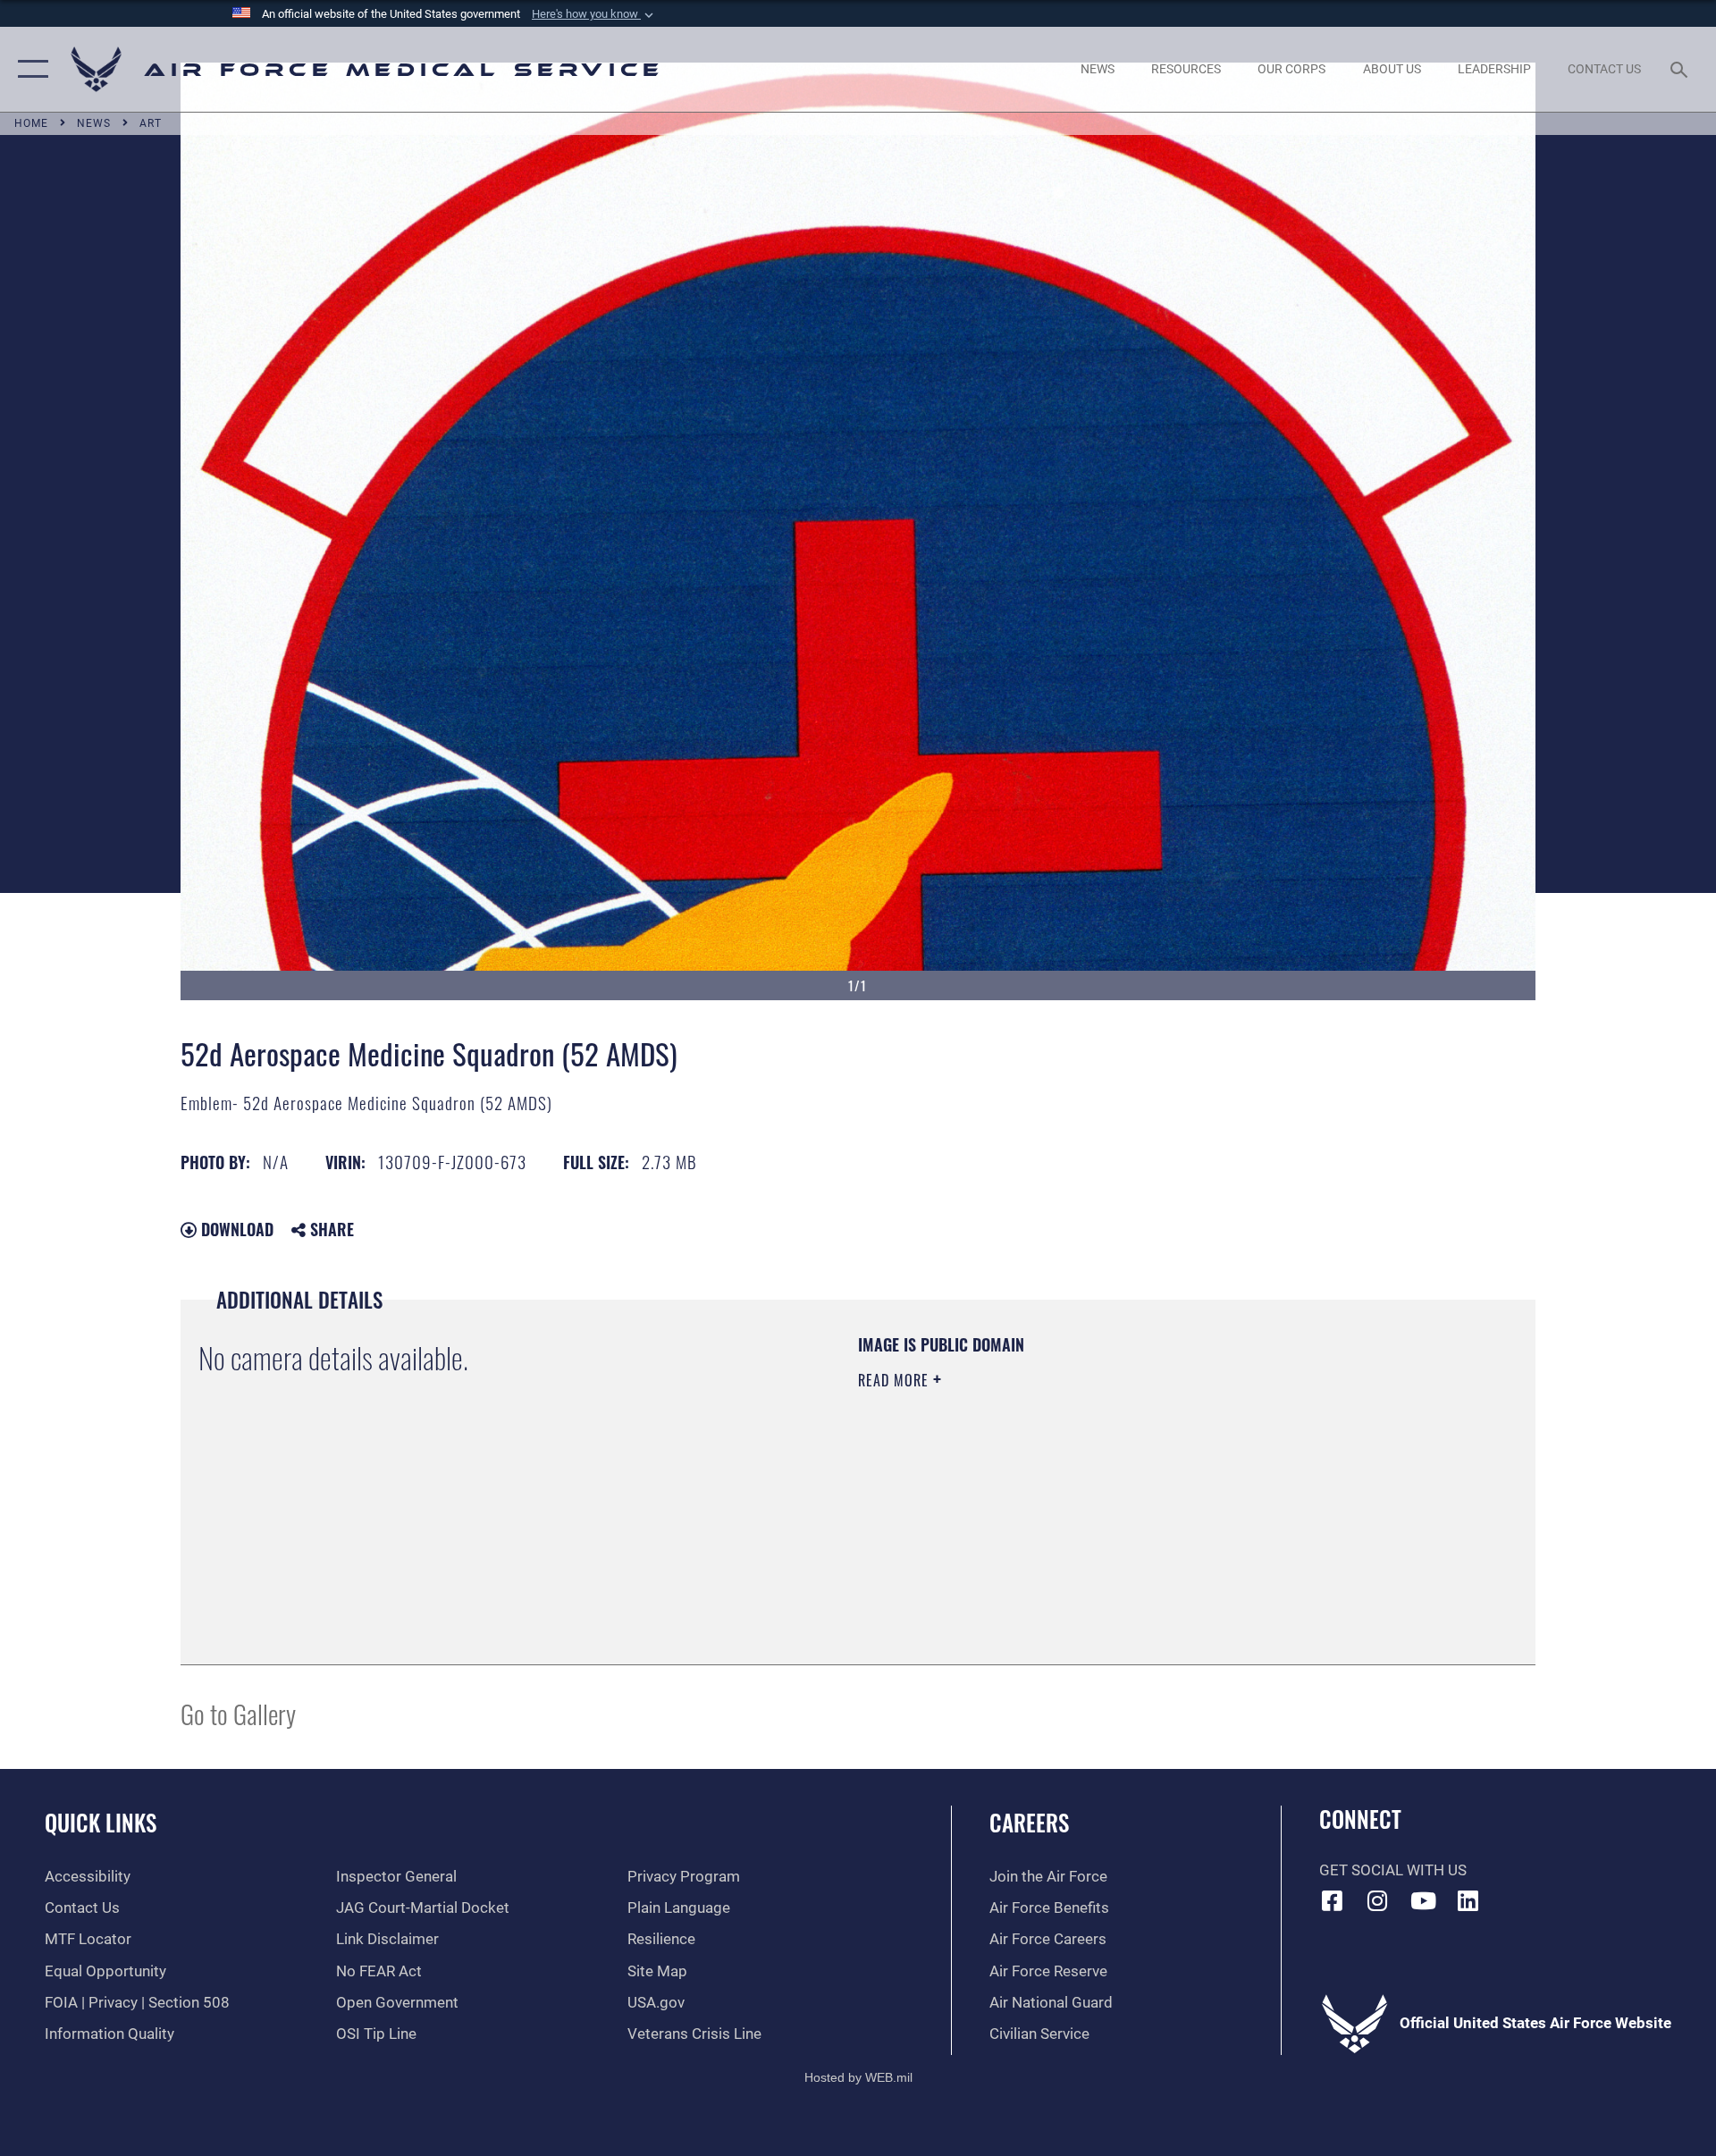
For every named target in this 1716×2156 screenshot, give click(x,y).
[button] (594, 14)
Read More (896, 1380)
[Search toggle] (1681, 69)
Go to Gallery (238, 1713)
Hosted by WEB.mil (858, 2077)
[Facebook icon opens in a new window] (1333, 1900)
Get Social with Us (1393, 1870)
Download (235, 1229)
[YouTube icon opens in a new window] (1423, 1900)
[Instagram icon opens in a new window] (1377, 1900)
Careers (1029, 1822)
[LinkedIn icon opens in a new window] (1468, 1900)
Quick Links (101, 1822)
